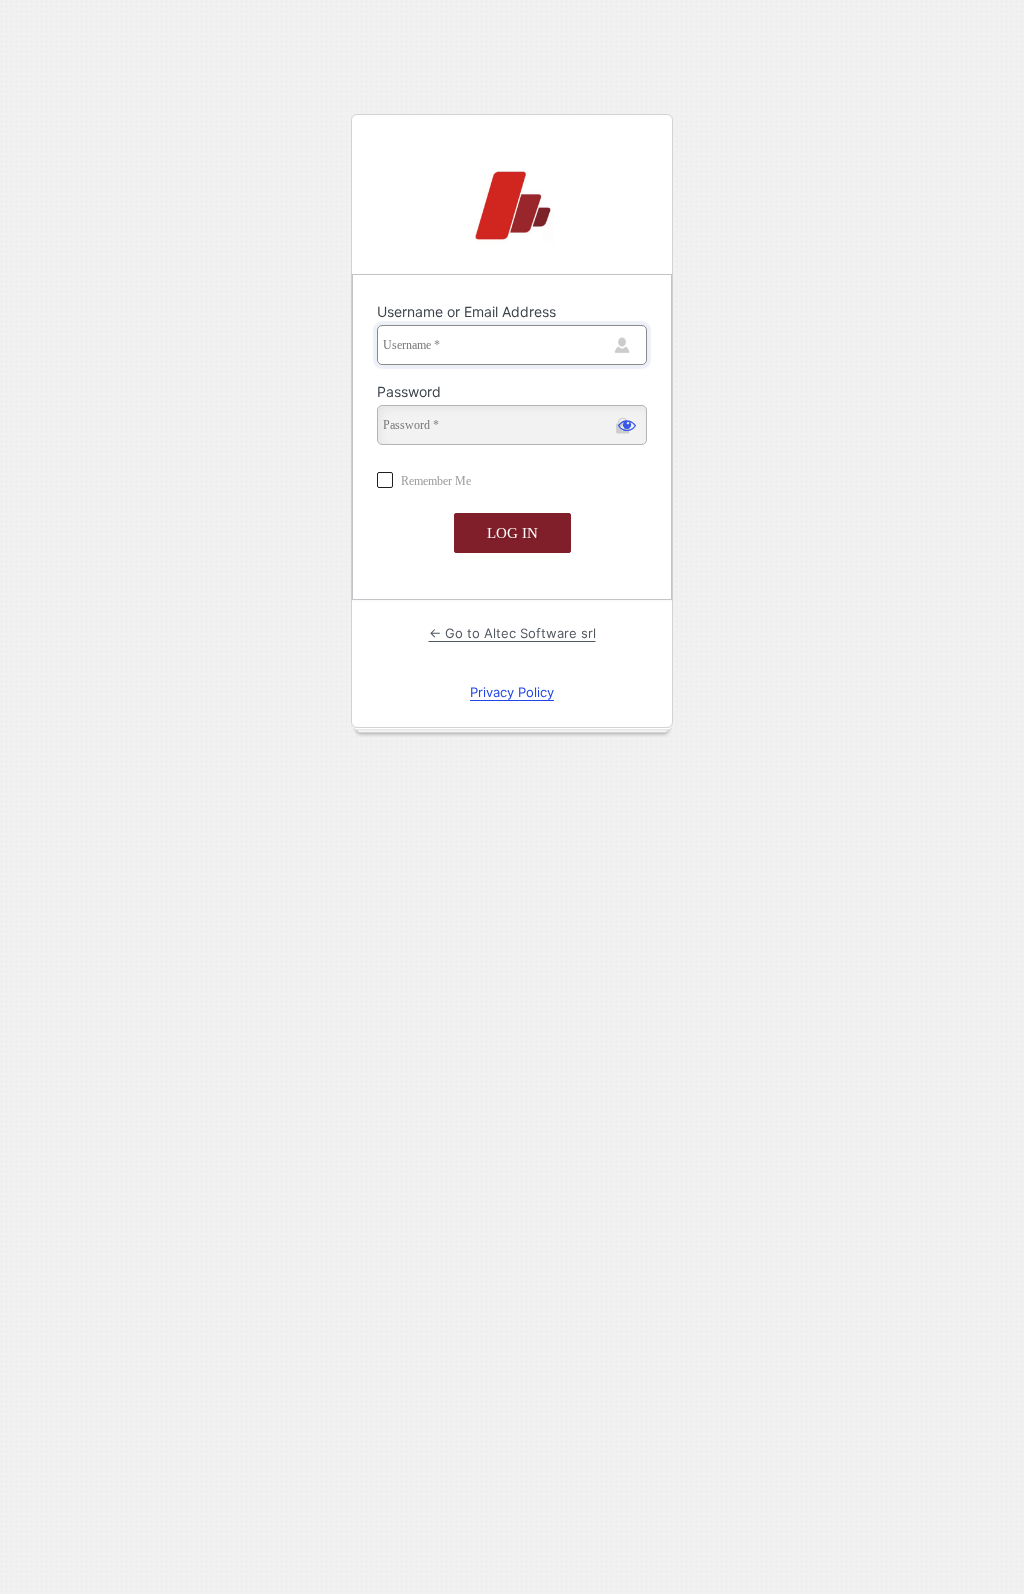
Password (409, 391)
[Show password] (627, 425)
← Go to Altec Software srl (512, 633)
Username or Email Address (466, 311)
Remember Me (436, 481)
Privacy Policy (512, 692)
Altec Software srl (512, 208)
